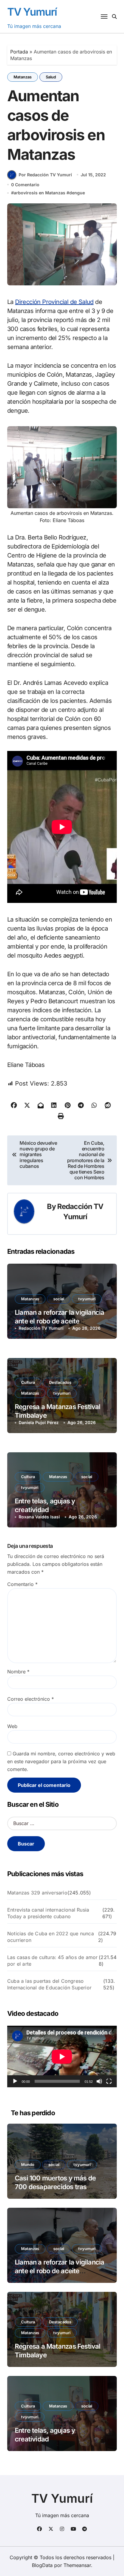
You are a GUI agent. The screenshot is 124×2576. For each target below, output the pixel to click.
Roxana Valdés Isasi (39, 1517)
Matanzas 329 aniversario (37, 1893)
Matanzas (23, 77)
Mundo (28, 2164)
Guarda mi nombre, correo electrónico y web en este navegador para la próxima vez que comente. (61, 1761)
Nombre (18, 1672)
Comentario (22, 1584)
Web (12, 1726)
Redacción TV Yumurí (41, 1328)
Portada (19, 52)
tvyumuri (87, 1299)
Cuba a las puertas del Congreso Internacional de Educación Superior (49, 1984)
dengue (77, 193)
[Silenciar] (99, 2081)
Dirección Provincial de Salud (54, 302)
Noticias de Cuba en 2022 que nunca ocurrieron (51, 1937)
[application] (62, 2057)
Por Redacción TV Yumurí (45, 175)
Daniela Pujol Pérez (39, 1422)
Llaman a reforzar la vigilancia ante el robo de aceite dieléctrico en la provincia (59, 1321)
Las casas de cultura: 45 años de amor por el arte (52, 1961)
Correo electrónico (31, 1699)
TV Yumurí (32, 12)
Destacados (60, 1382)
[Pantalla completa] (109, 2081)
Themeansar (77, 2565)
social (59, 1299)
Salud (51, 77)
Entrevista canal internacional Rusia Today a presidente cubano (48, 1913)
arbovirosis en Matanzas (40, 193)
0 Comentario (25, 185)
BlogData (42, 2565)
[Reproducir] (15, 2081)
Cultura (28, 1382)
